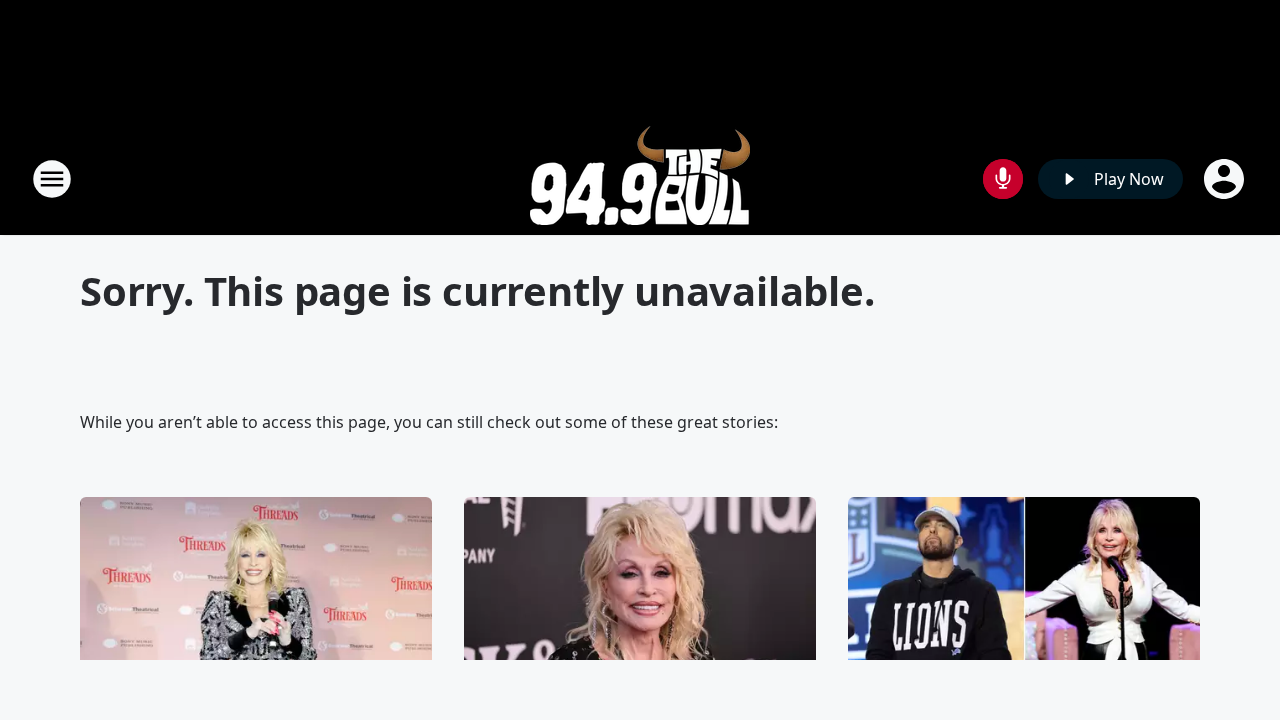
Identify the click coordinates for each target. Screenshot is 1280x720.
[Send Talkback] (1003, 179)
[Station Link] (640, 178)
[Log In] (1226, 179)
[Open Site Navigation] (52, 179)
